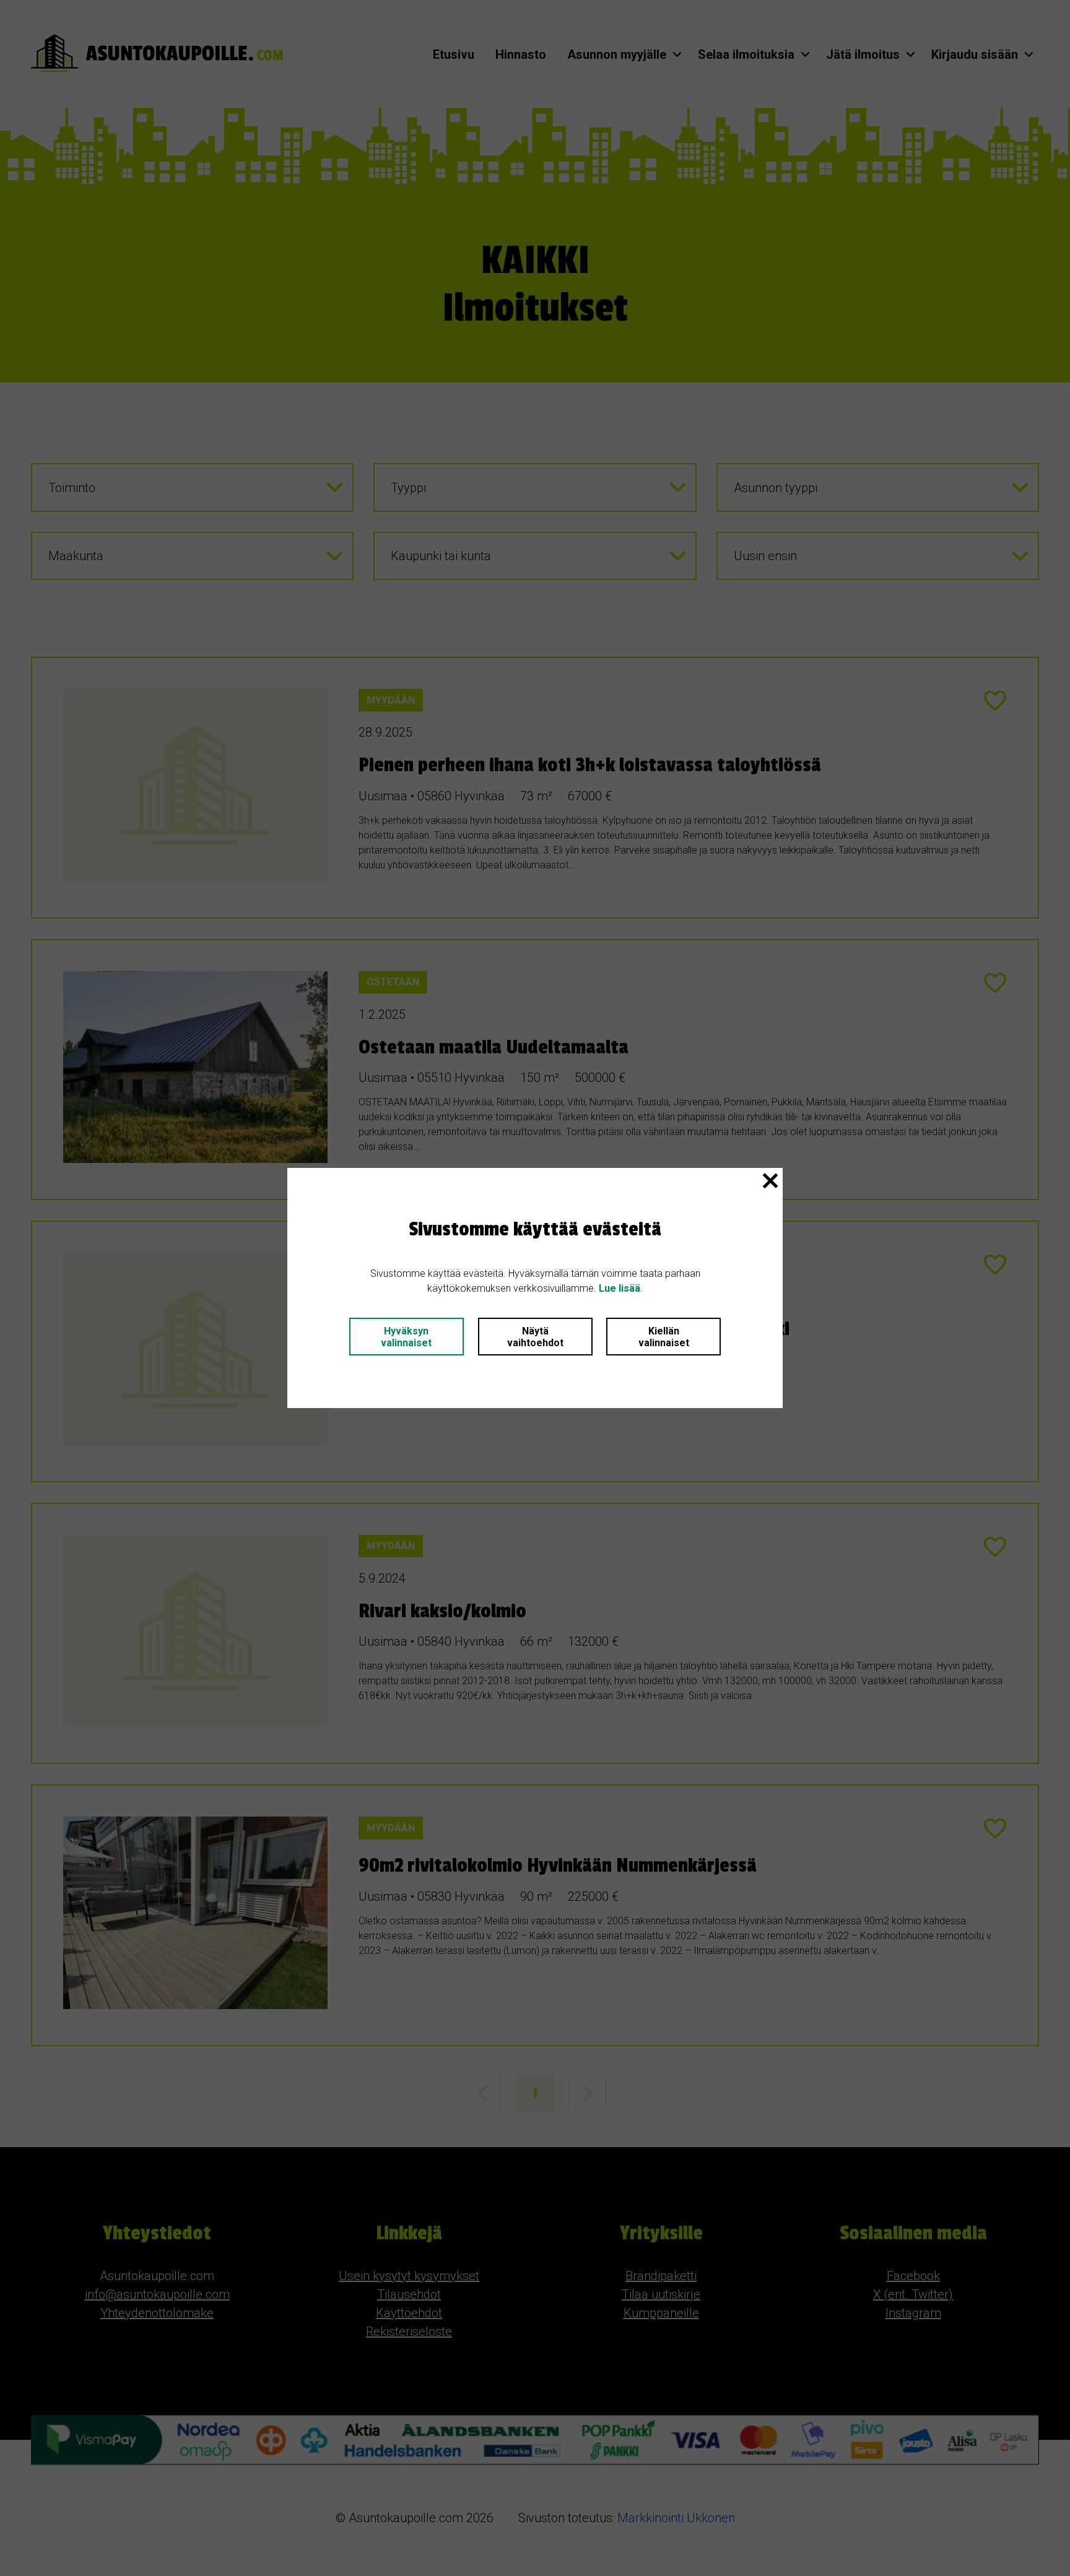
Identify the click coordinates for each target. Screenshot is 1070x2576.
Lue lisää (620, 1288)
